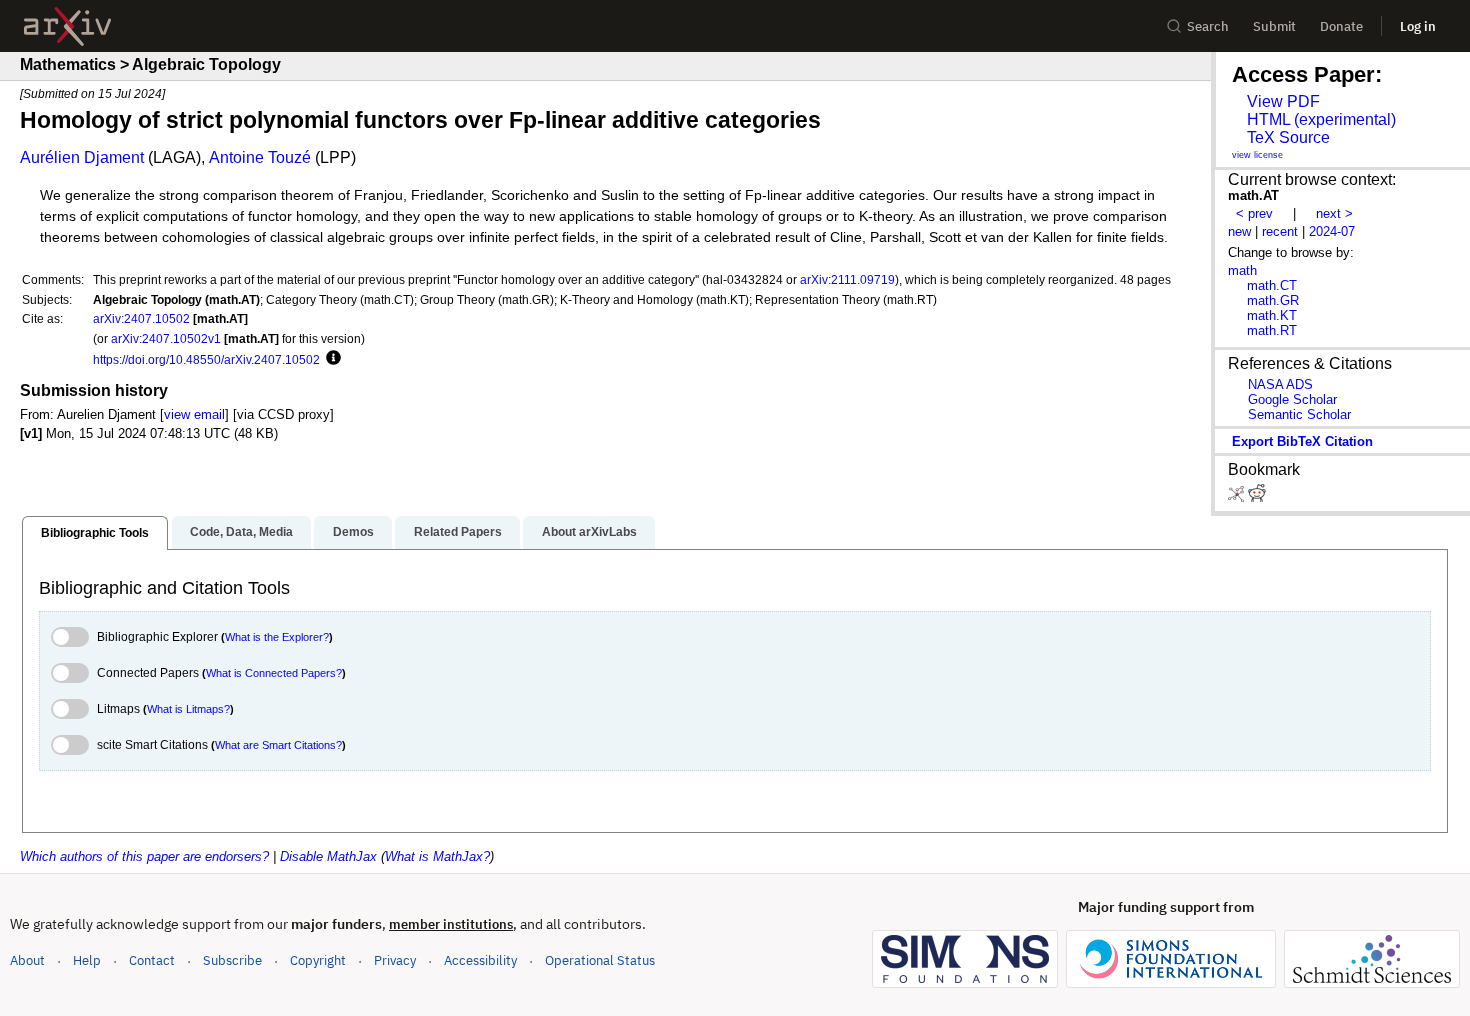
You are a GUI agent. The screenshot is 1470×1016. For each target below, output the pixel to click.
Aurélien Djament (82, 157)
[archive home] (67, 26)
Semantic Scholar (1299, 414)
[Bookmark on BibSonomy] (1238, 497)
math (1242, 270)
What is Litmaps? (188, 709)
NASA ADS (1280, 384)
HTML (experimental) (1321, 119)
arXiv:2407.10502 (141, 318)
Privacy (395, 960)
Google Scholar (1292, 399)
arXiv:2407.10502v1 (166, 338)
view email (194, 414)
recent (1280, 231)
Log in (1418, 26)
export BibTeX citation (1302, 441)
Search (1208, 26)
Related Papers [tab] (458, 532)
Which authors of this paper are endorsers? (144, 856)
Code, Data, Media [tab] (241, 532)
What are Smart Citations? (278, 745)
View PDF (1283, 101)
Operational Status (600, 960)
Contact (152, 960)
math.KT (1272, 315)
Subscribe (232, 960)
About (27, 960)
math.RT (1272, 330)
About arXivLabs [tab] (589, 532)
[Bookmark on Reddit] (1257, 497)
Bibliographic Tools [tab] (95, 533)
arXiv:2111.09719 (847, 279)
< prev (1254, 213)
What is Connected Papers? (274, 673)
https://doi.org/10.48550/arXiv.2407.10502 (206, 359)
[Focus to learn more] (330, 359)
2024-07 (1332, 231)
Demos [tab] (353, 532)
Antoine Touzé (260, 157)
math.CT (1272, 285)
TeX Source (1288, 137)
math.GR (1273, 300)
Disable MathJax (328, 856)
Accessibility (480, 960)
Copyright (318, 960)
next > (1334, 213)
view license (1257, 155)
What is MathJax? (437, 856)
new (1239, 231)
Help (87, 960)
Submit (1274, 26)
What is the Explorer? (277, 637)
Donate (1341, 26)
